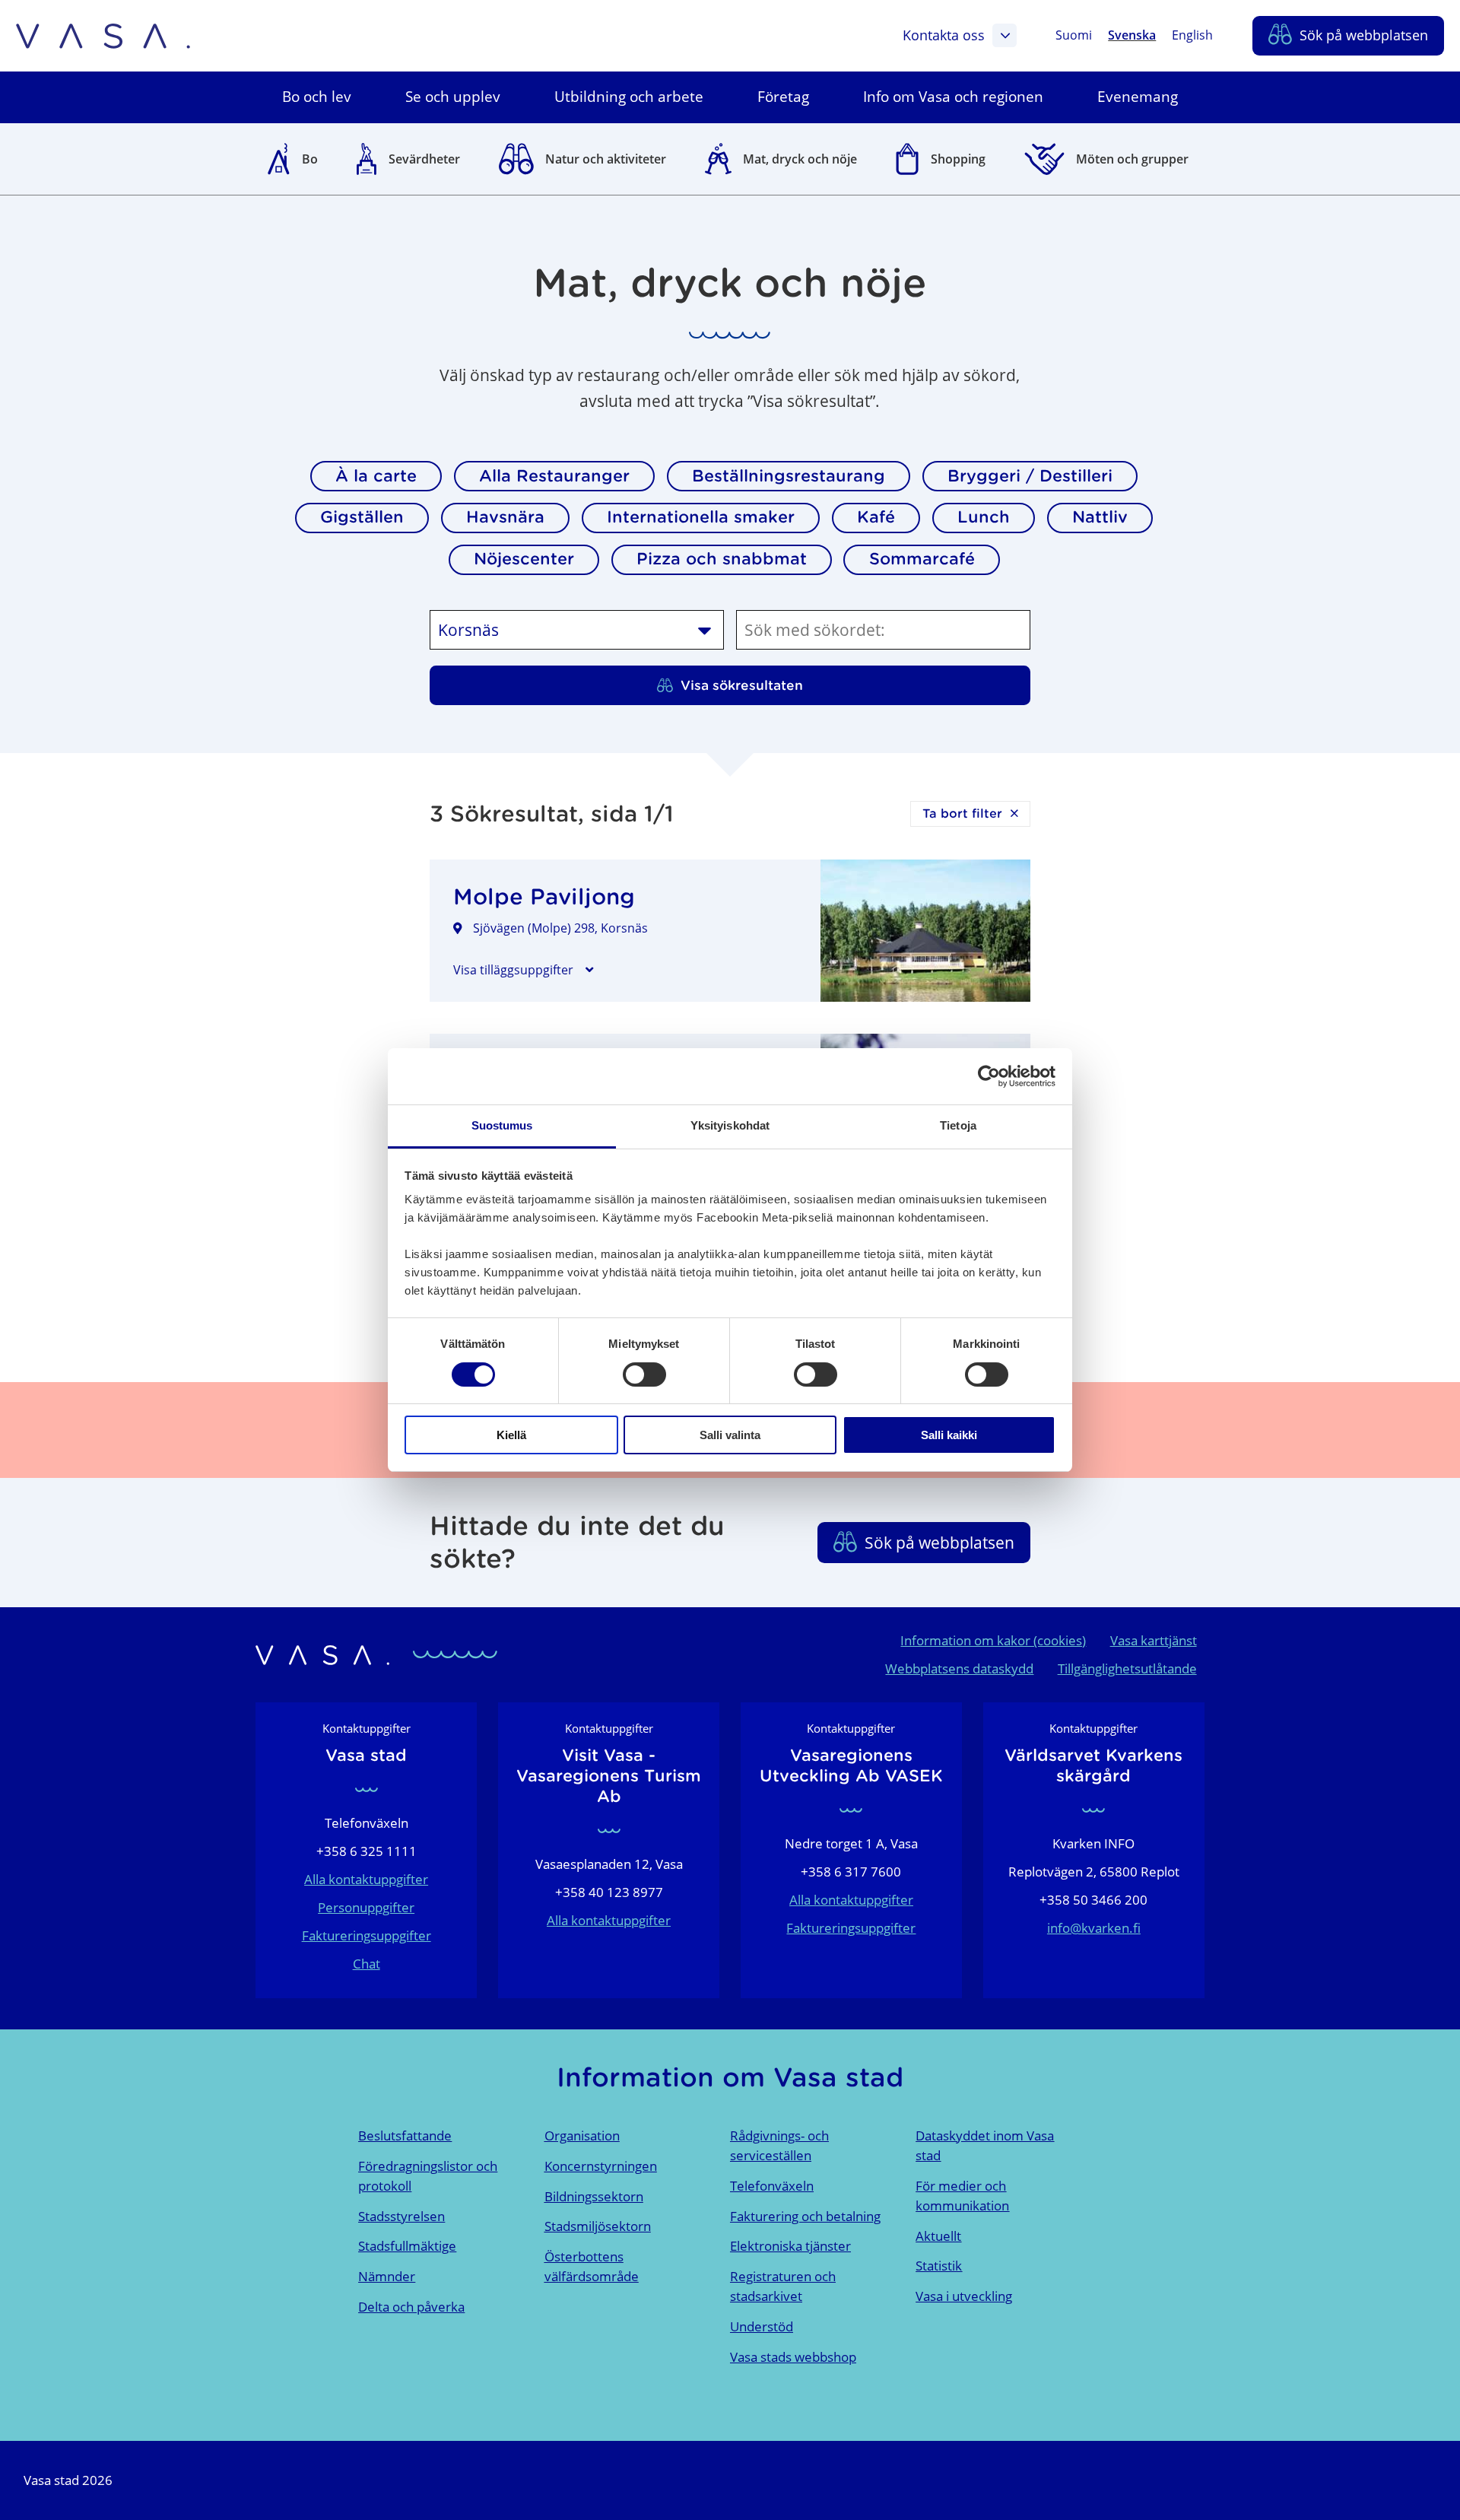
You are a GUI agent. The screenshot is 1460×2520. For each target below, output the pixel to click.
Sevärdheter (424, 159)
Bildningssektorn (594, 2196)
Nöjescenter (524, 559)
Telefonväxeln (772, 2186)
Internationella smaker (701, 517)
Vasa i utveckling (964, 2296)
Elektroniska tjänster (790, 2246)
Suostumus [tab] (502, 1125)
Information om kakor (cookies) (993, 1640)
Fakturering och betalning (805, 2216)
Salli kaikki (949, 1435)
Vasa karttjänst (1154, 1640)
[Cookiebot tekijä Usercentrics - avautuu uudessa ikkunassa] (989, 1076)
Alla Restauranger (554, 476)
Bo (310, 159)
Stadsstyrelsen (401, 2216)
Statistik (939, 2266)
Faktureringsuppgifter (367, 1935)
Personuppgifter (366, 1907)
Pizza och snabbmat (722, 559)
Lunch (984, 517)
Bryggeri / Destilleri (1030, 476)
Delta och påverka (411, 2307)
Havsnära (505, 517)
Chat (367, 1964)
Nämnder (387, 2276)
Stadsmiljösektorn (598, 2226)
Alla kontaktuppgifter (366, 1879)
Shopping (958, 159)
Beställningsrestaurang (789, 476)
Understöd (762, 2326)
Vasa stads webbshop (793, 2357)
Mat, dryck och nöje (800, 159)
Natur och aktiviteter (606, 159)
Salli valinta (730, 1435)
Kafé (876, 517)
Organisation (582, 2135)
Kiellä (511, 1435)
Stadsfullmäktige (407, 2246)
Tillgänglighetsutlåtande (1127, 1668)
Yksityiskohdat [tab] (730, 1125)
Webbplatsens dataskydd (959, 1668)
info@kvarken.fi (1094, 1928)
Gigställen (362, 517)
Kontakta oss (944, 35)
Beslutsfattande (405, 2135)
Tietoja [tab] (958, 1125)
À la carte (376, 476)
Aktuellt (938, 2236)
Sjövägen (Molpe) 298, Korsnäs (560, 928)
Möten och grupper (1132, 159)
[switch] (644, 1374)
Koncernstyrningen (601, 2166)
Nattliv (1100, 517)
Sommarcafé (922, 559)
